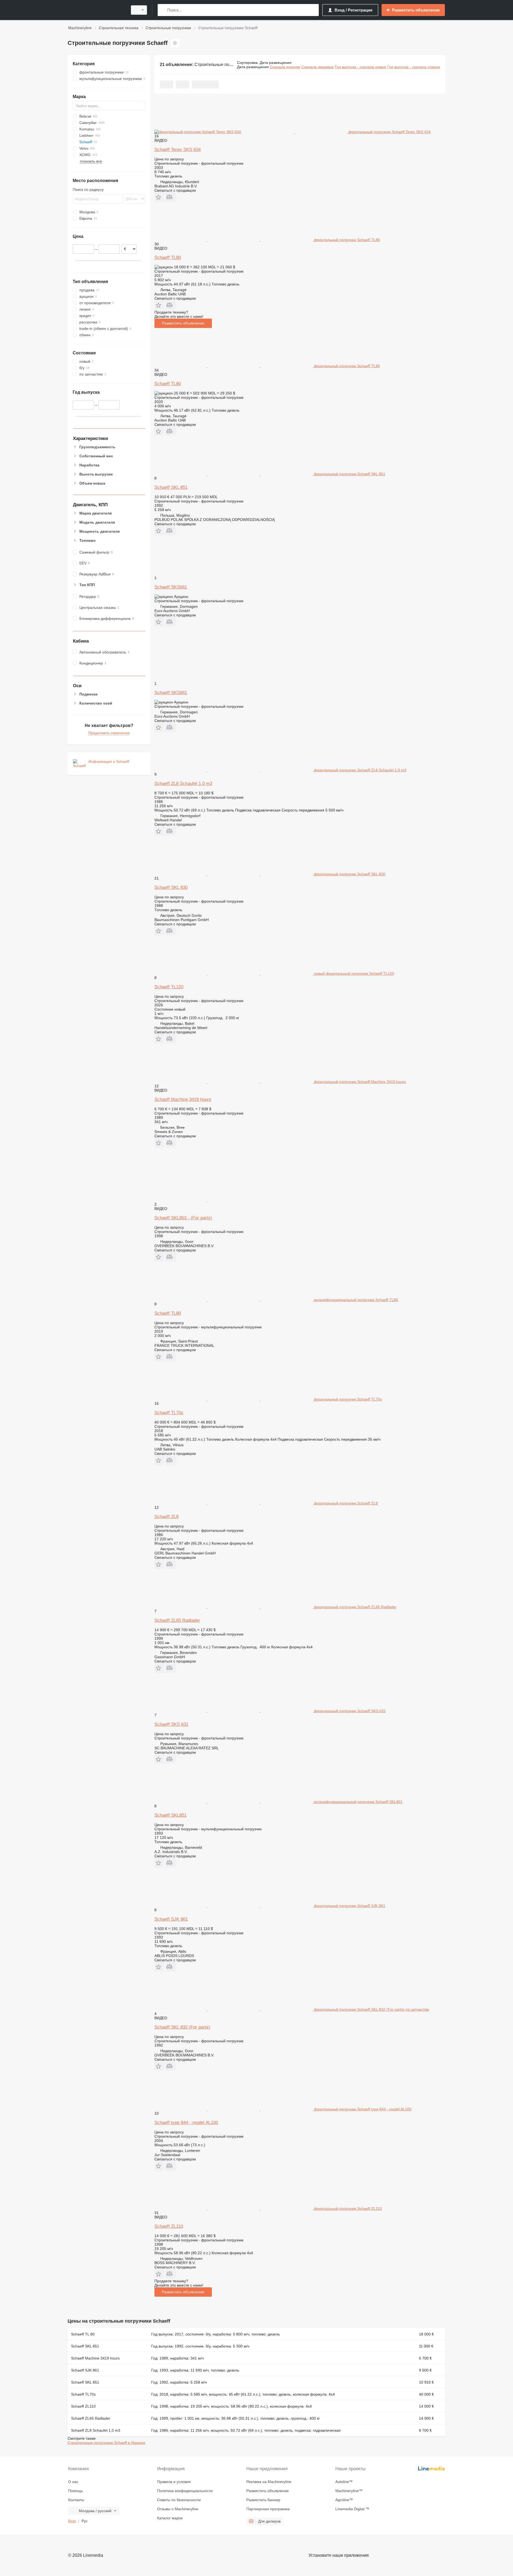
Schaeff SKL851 (170, 1815)
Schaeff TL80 (168, 258)
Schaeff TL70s (169, 1413)
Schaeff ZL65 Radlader (177, 1620)
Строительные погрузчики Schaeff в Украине (106, 2443)
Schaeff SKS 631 (171, 1724)
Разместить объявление (183, 323)
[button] (159, 197)
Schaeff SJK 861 (171, 1919)
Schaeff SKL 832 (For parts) (182, 2027)
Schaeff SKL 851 (171, 487)
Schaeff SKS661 (171, 587)
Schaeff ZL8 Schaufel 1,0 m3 (183, 784)
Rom (72, 2521)
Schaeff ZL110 (169, 2226)
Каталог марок (170, 2518)
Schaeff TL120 (169, 987)
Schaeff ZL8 (166, 1517)
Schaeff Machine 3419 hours (183, 1099)
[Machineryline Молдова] (96, 10)
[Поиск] (163, 10)
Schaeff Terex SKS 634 (178, 150)
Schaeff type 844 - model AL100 (186, 2123)
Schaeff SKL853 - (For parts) (183, 1218)
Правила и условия (174, 2482)
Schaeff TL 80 (83, 2334)
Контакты (76, 2500)
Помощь (75, 2491)
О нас (73, 2482)
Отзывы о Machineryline (178, 2509)
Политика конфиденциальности (185, 2491)
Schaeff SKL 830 (171, 887)
